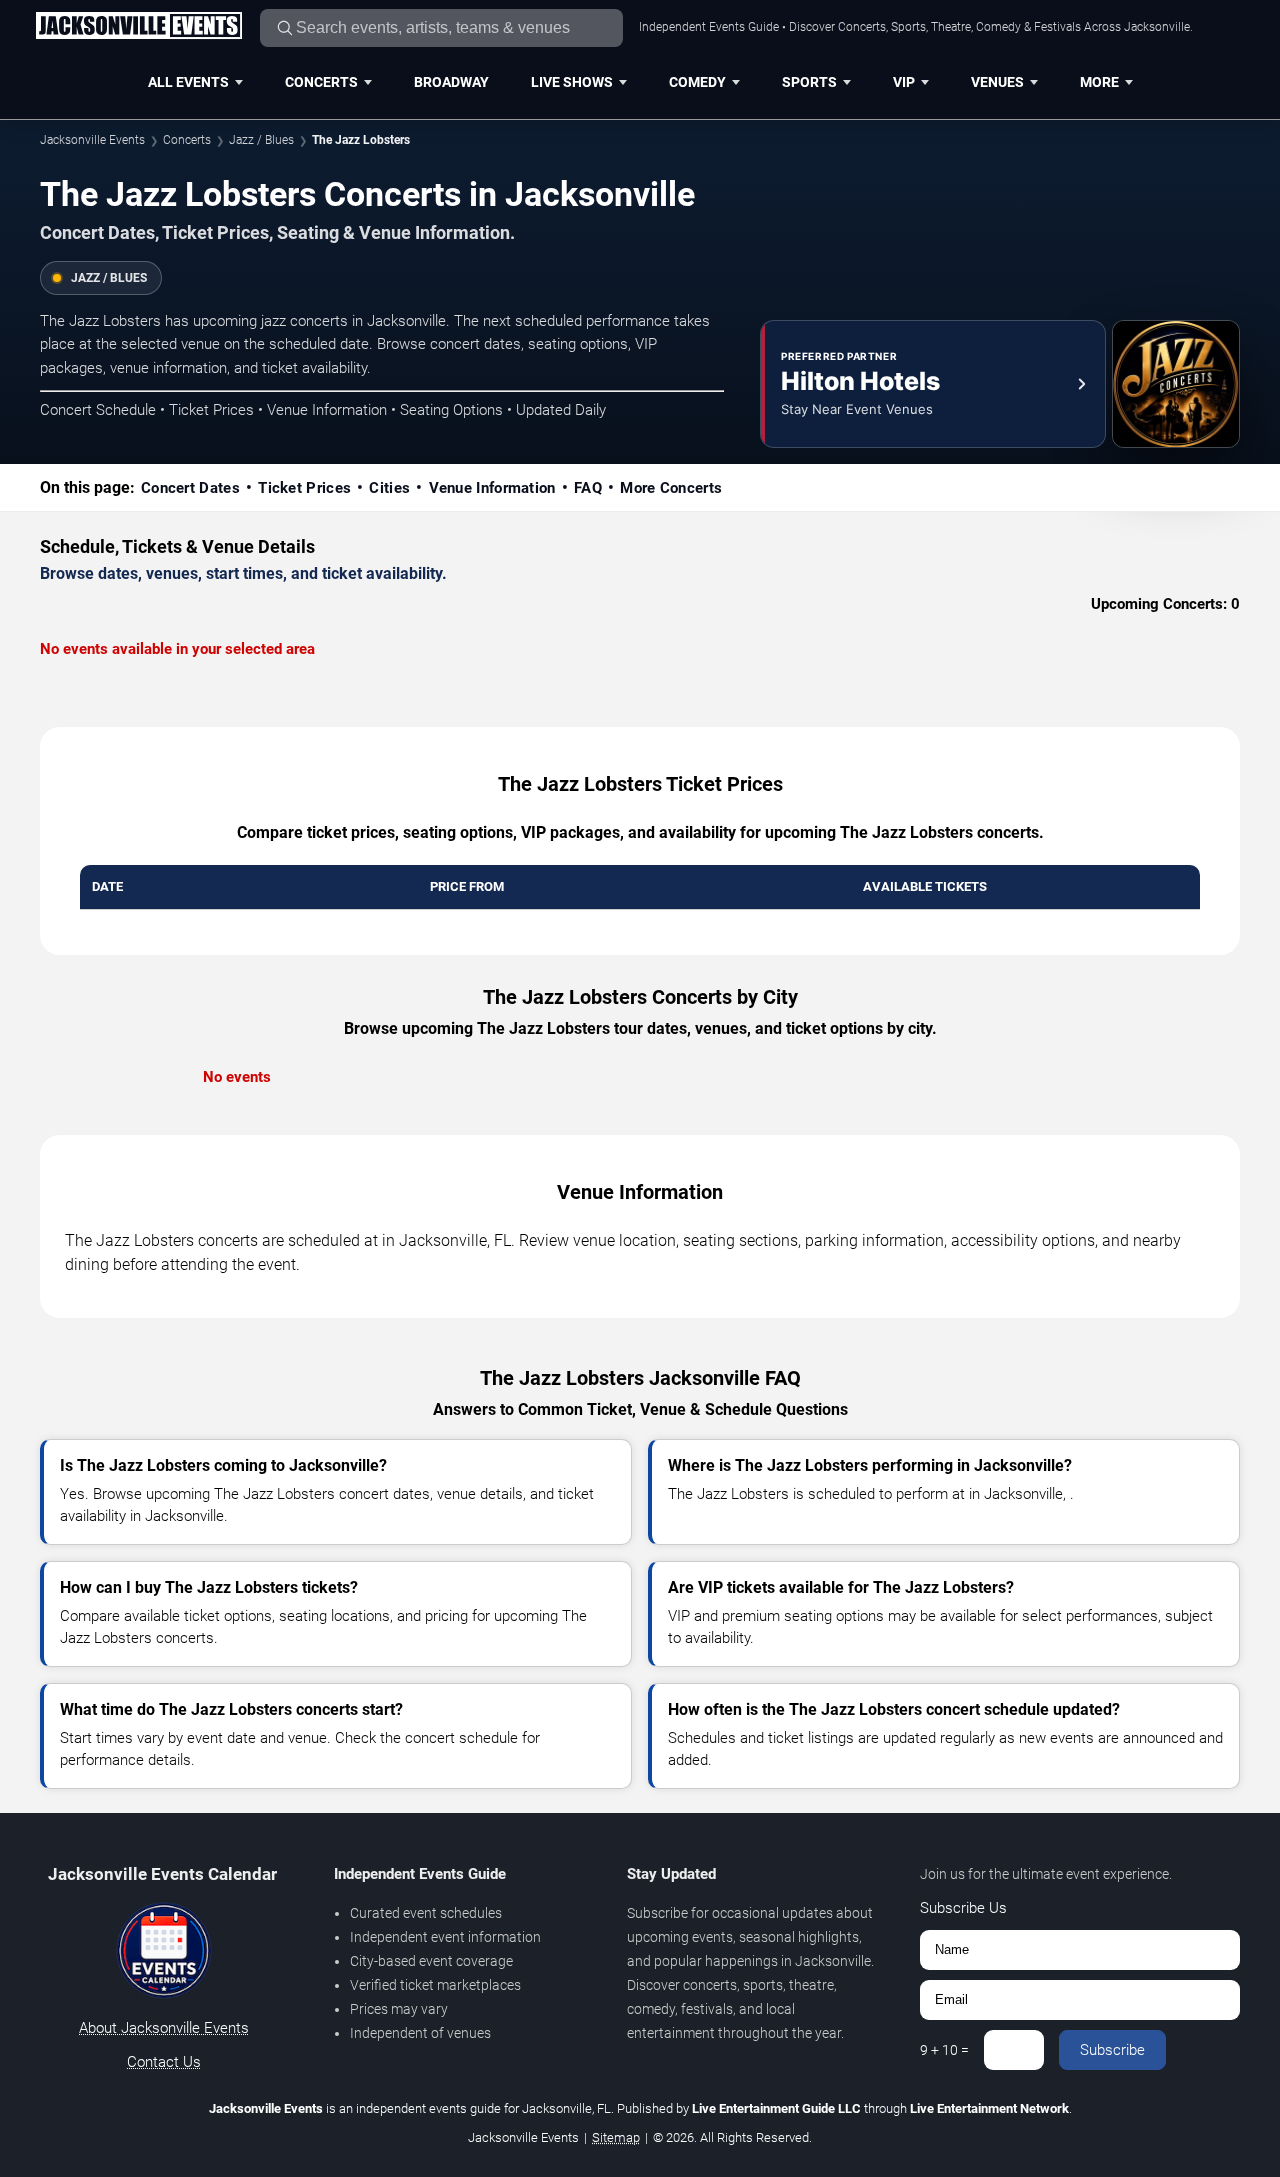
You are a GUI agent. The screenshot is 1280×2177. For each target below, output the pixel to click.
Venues (997, 82)
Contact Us (164, 2062)
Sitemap (616, 2137)
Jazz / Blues (261, 140)
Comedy (697, 82)
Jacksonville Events (92, 140)
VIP (904, 82)
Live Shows (572, 82)
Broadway (451, 82)
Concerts (321, 82)
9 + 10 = (944, 2050)
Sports (809, 82)
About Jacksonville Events (164, 2028)
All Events (188, 82)
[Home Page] (138, 27)
